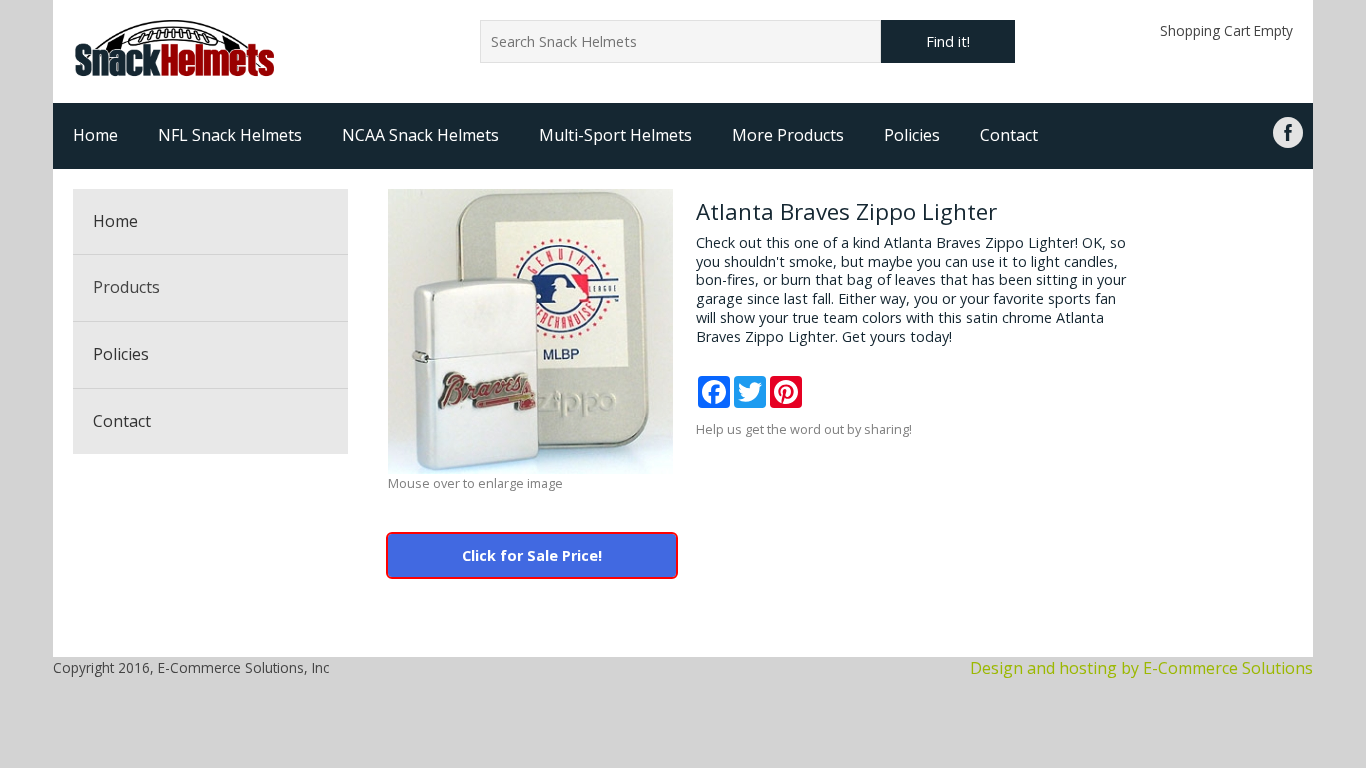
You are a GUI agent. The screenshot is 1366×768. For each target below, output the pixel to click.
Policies (912, 135)
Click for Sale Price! (532, 555)
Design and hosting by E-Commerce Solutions (1141, 668)
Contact (1009, 135)
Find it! (948, 41)
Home (95, 135)
